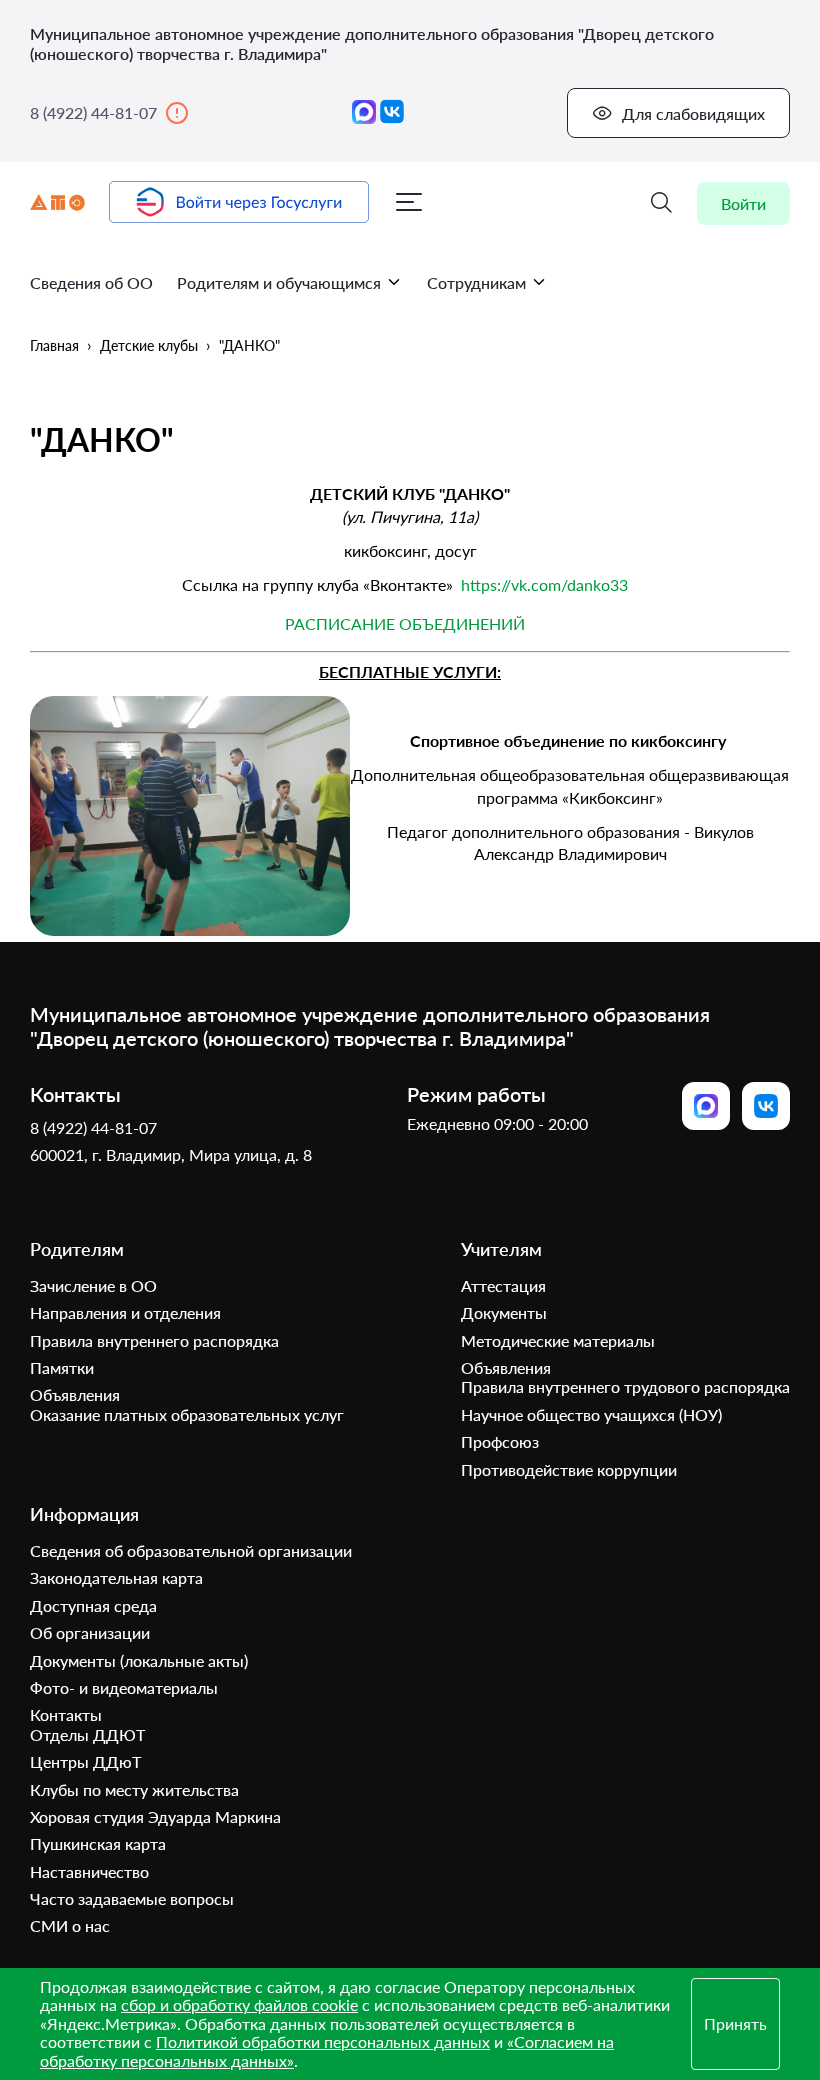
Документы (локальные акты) (139, 1660)
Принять (735, 2023)
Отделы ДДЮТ (87, 1734)
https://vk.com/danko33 (544, 584)
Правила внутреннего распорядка (154, 1340)
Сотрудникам (476, 282)
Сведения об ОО (91, 282)
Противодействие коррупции (569, 1469)
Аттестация (503, 1285)
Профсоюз (500, 1441)
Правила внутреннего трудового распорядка (625, 1386)
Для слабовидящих (693, 113)
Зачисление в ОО (93, 1285)
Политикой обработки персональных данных (323, 2041)
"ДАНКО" (249, 345)
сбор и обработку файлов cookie (239, 2004)
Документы (504, 1312)
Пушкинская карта (98, 1843)
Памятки (62, 1367)
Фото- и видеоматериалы (124, 1687)
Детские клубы (149, 345)
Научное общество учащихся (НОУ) (591, 1414)
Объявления (75, 1394)
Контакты (66, 1714)
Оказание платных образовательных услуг (187, 1414)
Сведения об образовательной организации (191, 1550)
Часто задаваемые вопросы (132, 1898)
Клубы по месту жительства (134, 1789)
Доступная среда (93, 1605)
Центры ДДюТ (85, 1761)
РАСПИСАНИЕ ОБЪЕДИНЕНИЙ (405, 623)
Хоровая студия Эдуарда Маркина (155, 1816)
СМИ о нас (70, 1925)
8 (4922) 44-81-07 (93, 112)
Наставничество (89, 1871)
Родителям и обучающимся (279, 282)
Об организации (90, 1632)
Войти (743, 203)
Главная (54, 345)
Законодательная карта (116, 1577)
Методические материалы (558, 1340)
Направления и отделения (125, 1312)
